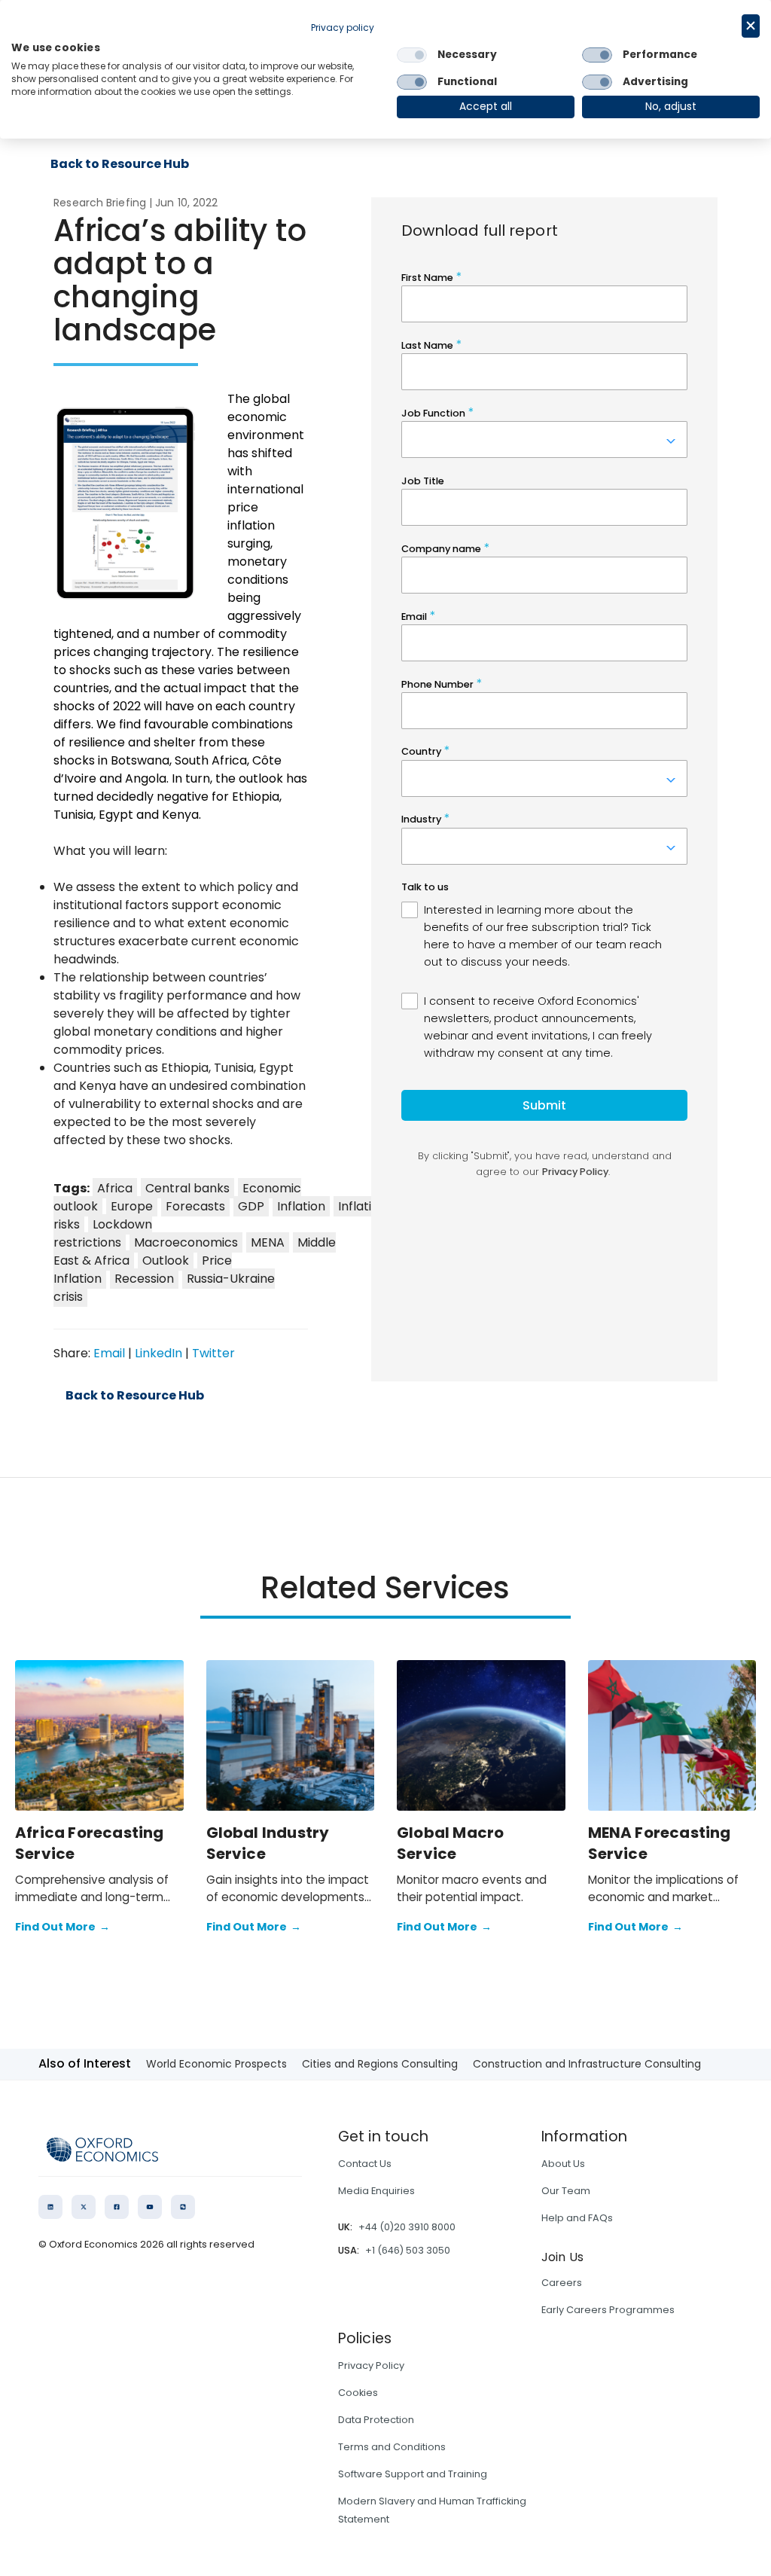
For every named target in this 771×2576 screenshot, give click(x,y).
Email (109, 1353)
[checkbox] (412, 55)
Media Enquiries (376, 2191)
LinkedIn (158, 1353)
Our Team (566, 2191)
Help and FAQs (577, 2218)
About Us (563, 2164)
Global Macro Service (450, 1843)
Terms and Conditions (392, 2447)
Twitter (213, 1353)
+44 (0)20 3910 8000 (407, 2227)
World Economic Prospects (216, 2064)
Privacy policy (343, 27)
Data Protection (376, 2420)
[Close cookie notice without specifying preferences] (751, 26)
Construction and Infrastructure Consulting (587, 2064)
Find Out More (62, 1927)
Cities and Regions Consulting (380, 2064)
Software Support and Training (413, 2474)
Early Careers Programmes (608, 2310)
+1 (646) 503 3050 (408, 2250)
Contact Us (365, 2164)
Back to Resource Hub (120, 164)
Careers (562, 2283)
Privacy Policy (371, 2365)
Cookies (358, 2393)
